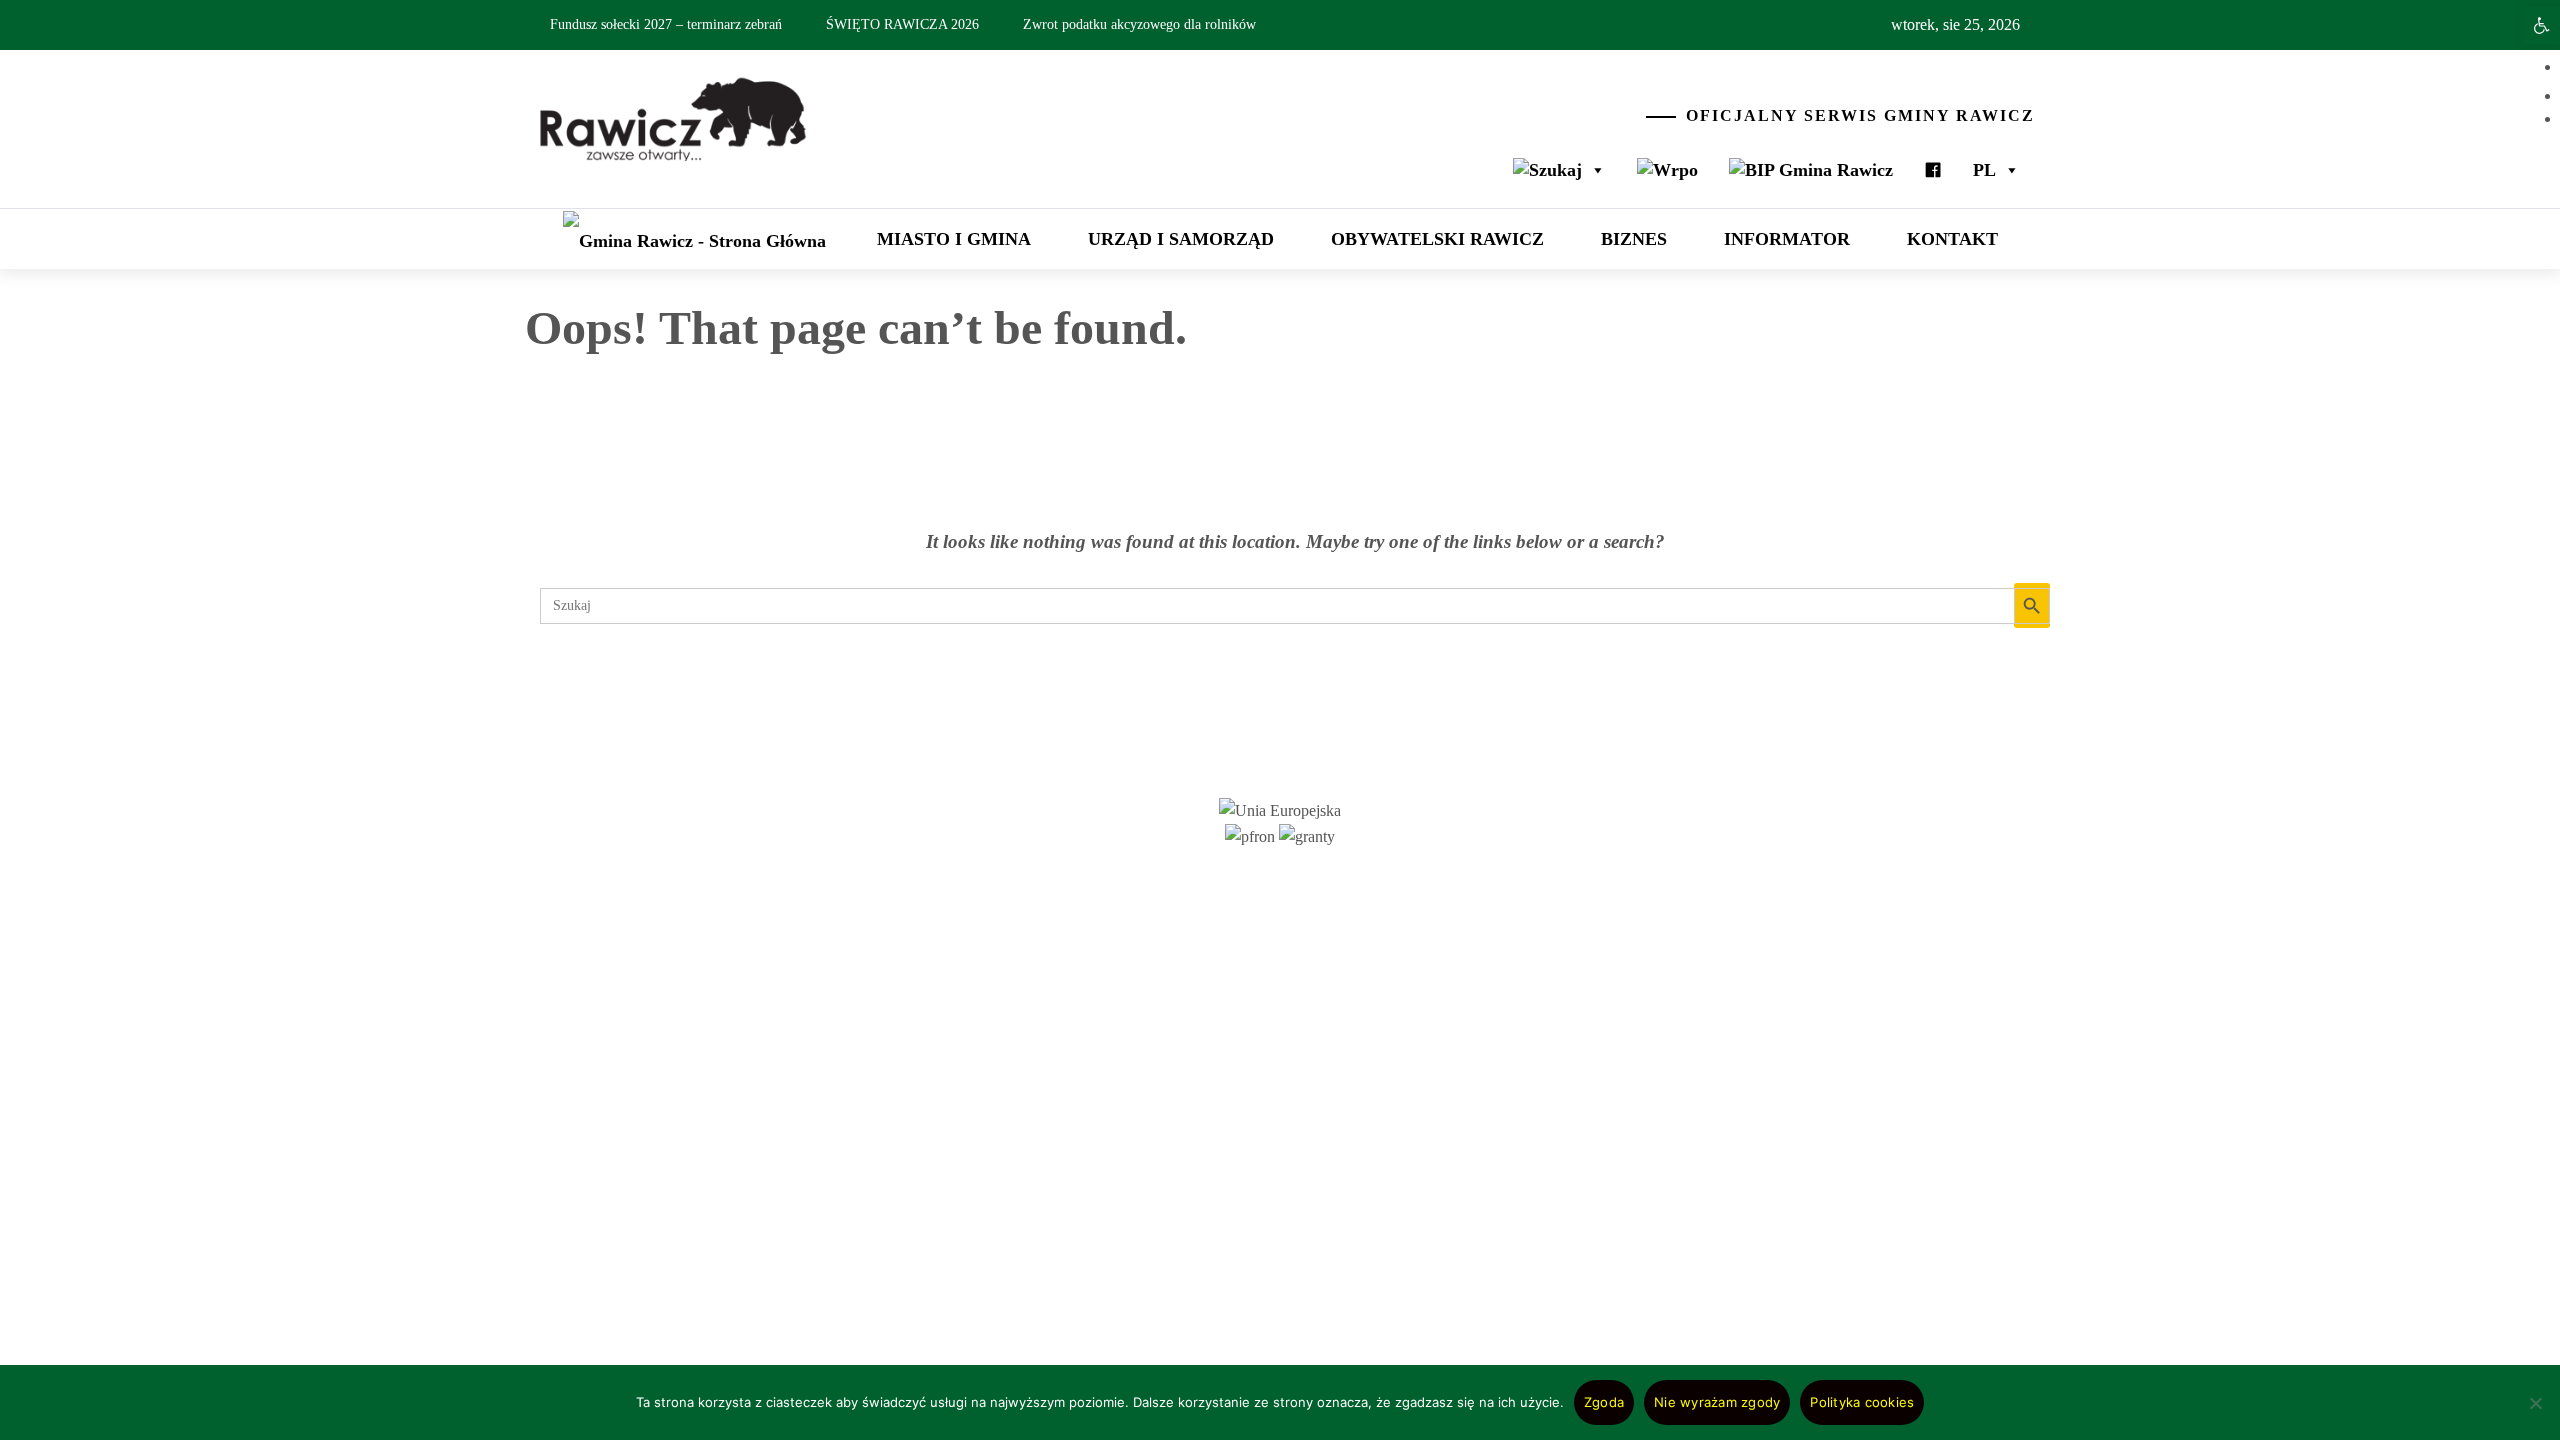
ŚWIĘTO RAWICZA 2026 (902, 24)
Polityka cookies (1862, 1402)
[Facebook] (1933, 170)
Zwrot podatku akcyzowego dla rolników (1139, 24)
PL (1984, 170)
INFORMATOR (1787, 239)
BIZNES (1634, 239)
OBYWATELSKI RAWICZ (1437, 239)
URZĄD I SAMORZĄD (1181, 239)
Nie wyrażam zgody (1717, 1402)
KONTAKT (1952, 239)
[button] (2541, 25)
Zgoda (1604, 1402)
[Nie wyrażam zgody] (2535, 1415)
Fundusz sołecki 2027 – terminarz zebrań (666, 24)
